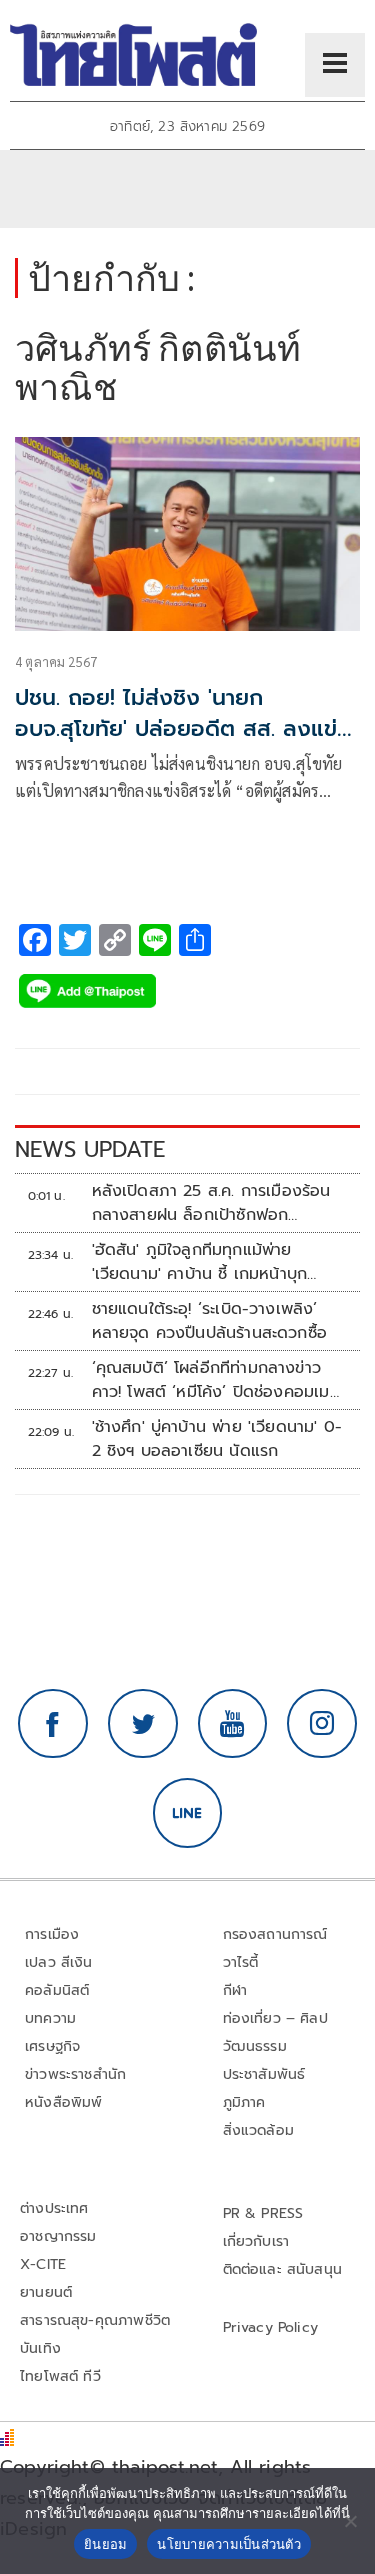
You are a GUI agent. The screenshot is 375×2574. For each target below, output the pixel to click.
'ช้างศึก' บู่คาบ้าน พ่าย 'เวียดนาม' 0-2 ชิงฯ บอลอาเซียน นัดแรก (217, 1439)
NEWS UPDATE (90, 1149)
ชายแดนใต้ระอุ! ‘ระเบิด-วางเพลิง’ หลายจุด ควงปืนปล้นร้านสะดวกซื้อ (210, 1321)
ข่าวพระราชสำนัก (75, 2074)
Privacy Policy (271, 2327)
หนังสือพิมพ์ (63, 2102)
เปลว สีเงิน (59, 1962)
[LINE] (188, 1813)
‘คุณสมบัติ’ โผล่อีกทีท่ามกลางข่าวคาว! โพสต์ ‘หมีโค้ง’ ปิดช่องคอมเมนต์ (216, 1380)
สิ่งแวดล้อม (258, 2130)
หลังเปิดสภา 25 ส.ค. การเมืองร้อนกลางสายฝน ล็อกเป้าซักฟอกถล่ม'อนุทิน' (211, 1203)
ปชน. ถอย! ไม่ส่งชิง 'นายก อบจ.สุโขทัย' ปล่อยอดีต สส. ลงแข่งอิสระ (183, 728)
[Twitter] (143, 1724)
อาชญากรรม (58, 2236)
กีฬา (235, 1990)
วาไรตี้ (241, 1962)
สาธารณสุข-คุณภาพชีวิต (95, 2320)
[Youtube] (233, 1724)
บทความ (50, 2018)
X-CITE (43, 2264)
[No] (350, 2521)
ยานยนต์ (46, 2292)
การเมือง (52, 1934)
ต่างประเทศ (54, 2208)
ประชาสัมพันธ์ (264, 2074)
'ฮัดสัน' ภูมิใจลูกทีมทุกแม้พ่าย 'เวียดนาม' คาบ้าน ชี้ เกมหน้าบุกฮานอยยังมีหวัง (200, 1262)
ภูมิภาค (244, 2102)
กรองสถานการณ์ (275, 1934)
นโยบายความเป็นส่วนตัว (229, 2544)
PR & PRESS (263, 2213)
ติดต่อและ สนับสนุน (283, 2269)
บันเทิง (40, 2348)
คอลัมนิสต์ (57, 1990)
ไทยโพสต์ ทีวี (60, 2376)
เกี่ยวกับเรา (256, 2241)
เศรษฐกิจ (52, 2046)
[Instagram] (322, 1724)
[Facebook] (53, 1724)
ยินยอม (105, 2544)
